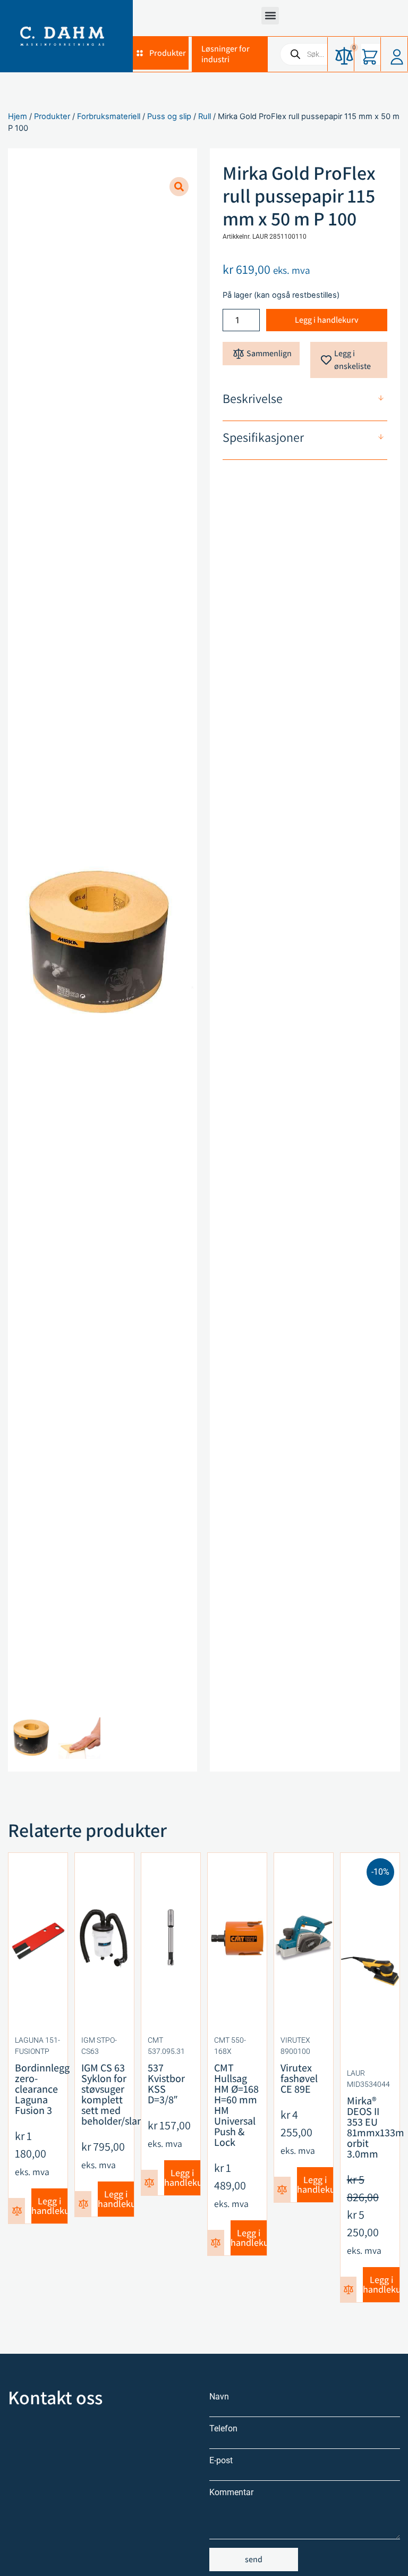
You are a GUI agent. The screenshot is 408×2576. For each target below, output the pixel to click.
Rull (205, 116)
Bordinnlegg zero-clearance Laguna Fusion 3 (42, 2089)
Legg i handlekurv (327, 320)
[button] (270, 16)
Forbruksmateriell (109, 116)
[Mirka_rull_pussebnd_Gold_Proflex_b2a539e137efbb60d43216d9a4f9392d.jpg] (103, 945)
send (254, 2559)
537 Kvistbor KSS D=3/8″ (166, 2084)
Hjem (18, 116)
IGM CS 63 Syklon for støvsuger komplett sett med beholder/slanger (119, 2094)
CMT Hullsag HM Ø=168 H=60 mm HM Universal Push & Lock (236, 2105)
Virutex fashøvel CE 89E (299, 2078)
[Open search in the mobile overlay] (339, 54)
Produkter (52, 116)
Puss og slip (169, 116)
